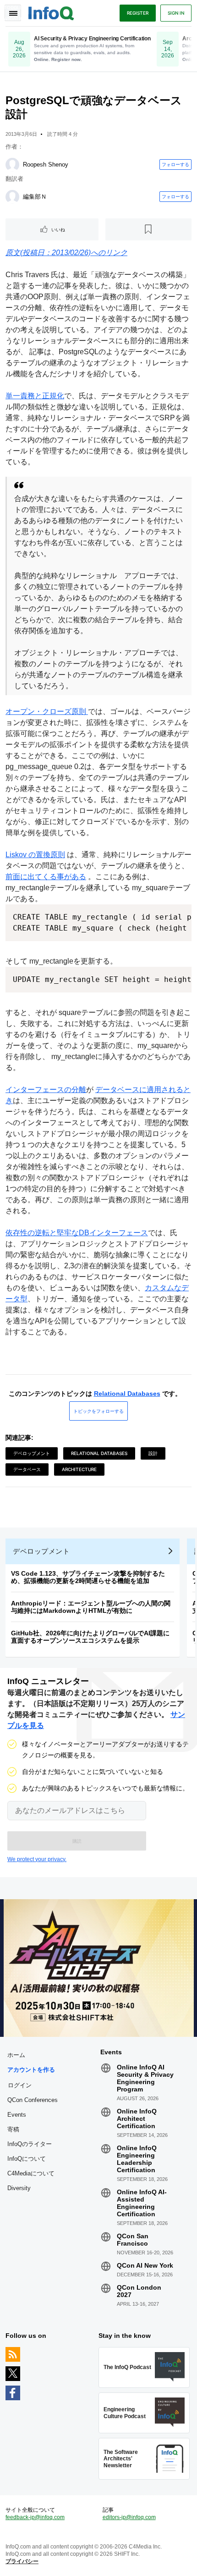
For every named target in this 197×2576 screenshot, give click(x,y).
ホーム (16, 2055)
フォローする (175, 164)
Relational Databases (127, 1394)
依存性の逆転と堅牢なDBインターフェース (77, 1233)
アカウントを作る (31, 2070)
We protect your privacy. (37, 1859)
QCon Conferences (33, 2100)
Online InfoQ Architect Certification (137, 2119)
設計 (153, 1453)
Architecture (79, 1469)
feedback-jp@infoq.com (35, 2517)
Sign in (176, 13)
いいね (58, 229)
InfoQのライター (30, 2144)
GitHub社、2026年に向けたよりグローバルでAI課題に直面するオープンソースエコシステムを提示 (90, 1637)
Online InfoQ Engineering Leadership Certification (137, 2159)
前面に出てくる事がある (46, 877)
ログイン (20, 2085)
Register (138, 13)
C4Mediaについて (31, 2173)
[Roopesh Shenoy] (12, 165)
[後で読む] (149, 229)
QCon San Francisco (133, 2240)
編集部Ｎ (35, 197)
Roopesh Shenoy (46, 164)
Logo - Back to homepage (51, 12)
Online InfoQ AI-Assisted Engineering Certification (142, 2203)
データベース (27, 1469)
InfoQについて (27, 2159)
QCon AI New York (145, 2265)
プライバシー (22, 2561)
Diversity (19, 2188)
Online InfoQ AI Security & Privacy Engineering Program (145, 2078)
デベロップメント (32, 1453)
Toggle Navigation (13, 13)
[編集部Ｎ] (12, 197)
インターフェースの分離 (46, 1090)
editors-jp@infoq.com (129, 2517)
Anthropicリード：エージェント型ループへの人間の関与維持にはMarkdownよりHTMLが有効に (91, 1607)
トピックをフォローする (98, 1411)
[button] (77, 1841)
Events (17, 2115)
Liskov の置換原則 (35, 855)
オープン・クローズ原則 (47, 711)
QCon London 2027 (139, 2291)
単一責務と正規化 (35, 396)
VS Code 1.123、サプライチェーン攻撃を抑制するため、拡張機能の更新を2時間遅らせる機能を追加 (88, 1577)
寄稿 (13, 2129)
